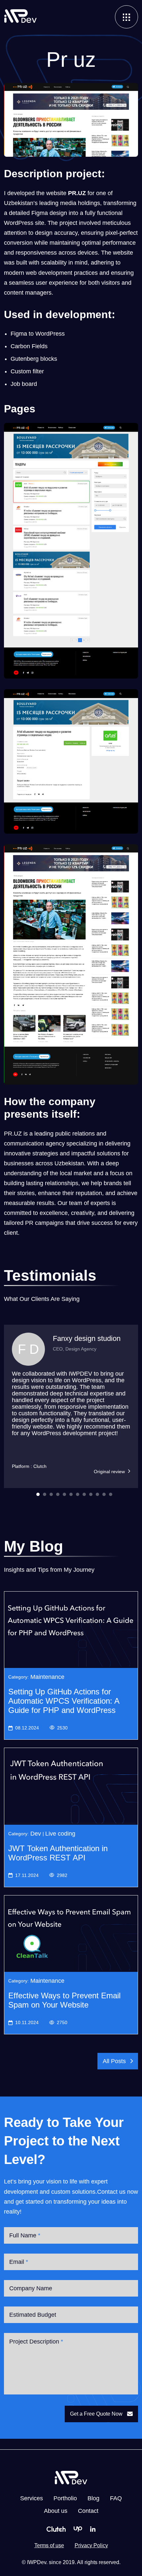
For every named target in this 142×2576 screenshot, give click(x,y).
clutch (56, 2529)
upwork (78, 2529)
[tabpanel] (71, 1406)
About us (56, 2511)
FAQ (116, 2498)
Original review (109, 1472)
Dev (36, 1834)
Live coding (60, 1834)
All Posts (114, 2061)
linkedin (93, 2529)
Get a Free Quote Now (96, 2414)
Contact (88, 2511)
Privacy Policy (91, 2545)
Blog (93, 2498)
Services (32, 2498)
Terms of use (49, 2545)
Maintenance (47, 1677)
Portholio (65, 2498)
